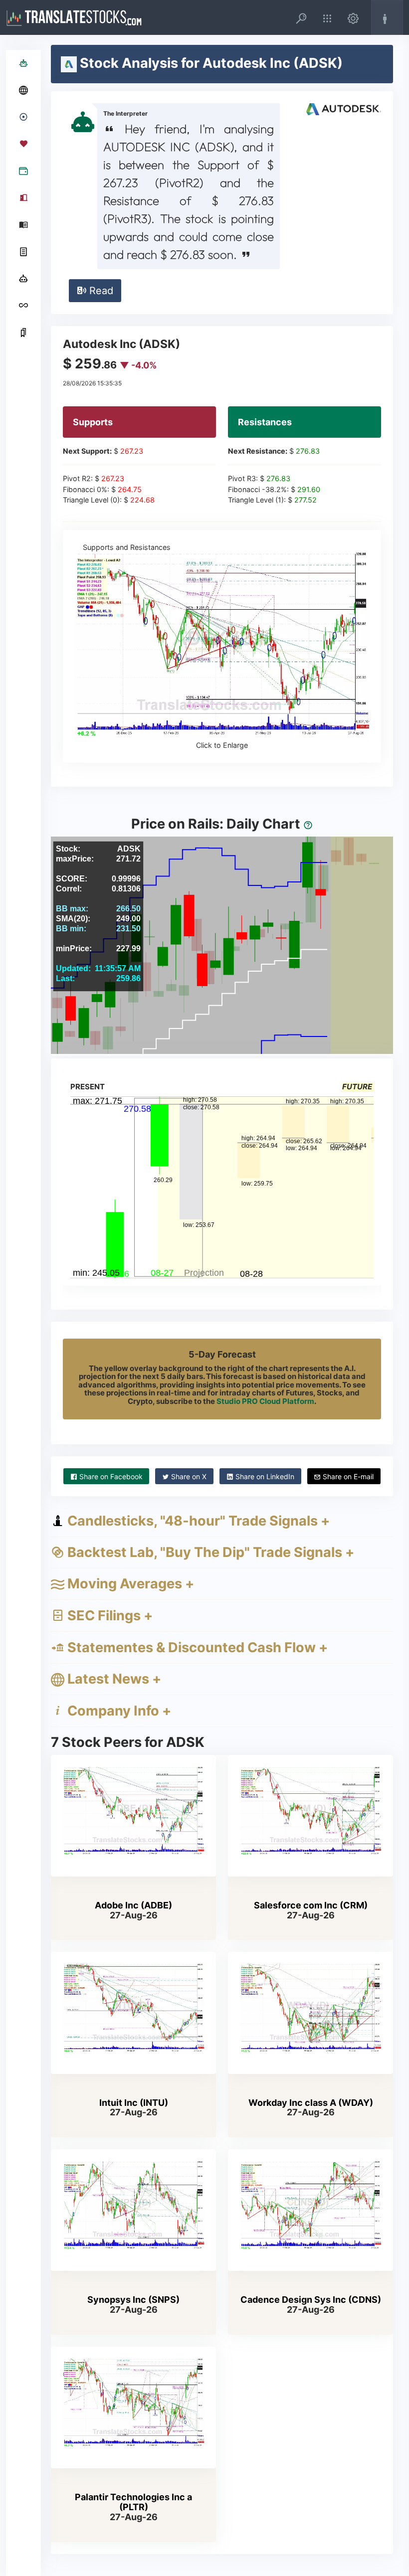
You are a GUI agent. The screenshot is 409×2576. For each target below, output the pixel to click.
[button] (301, 17)
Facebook (111, 1476)
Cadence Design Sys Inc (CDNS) (311, 2300)
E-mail (348, 1476)
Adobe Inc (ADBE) (133, 1905)
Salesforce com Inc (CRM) (311, 1905)
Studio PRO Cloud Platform (265, 1401)
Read (100, 291)
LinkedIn (265, 1476)
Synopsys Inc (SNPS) (133, 2300)
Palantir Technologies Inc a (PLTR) (133, 2502)
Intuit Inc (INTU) (134, 2103)
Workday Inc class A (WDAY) (311, 2103)
